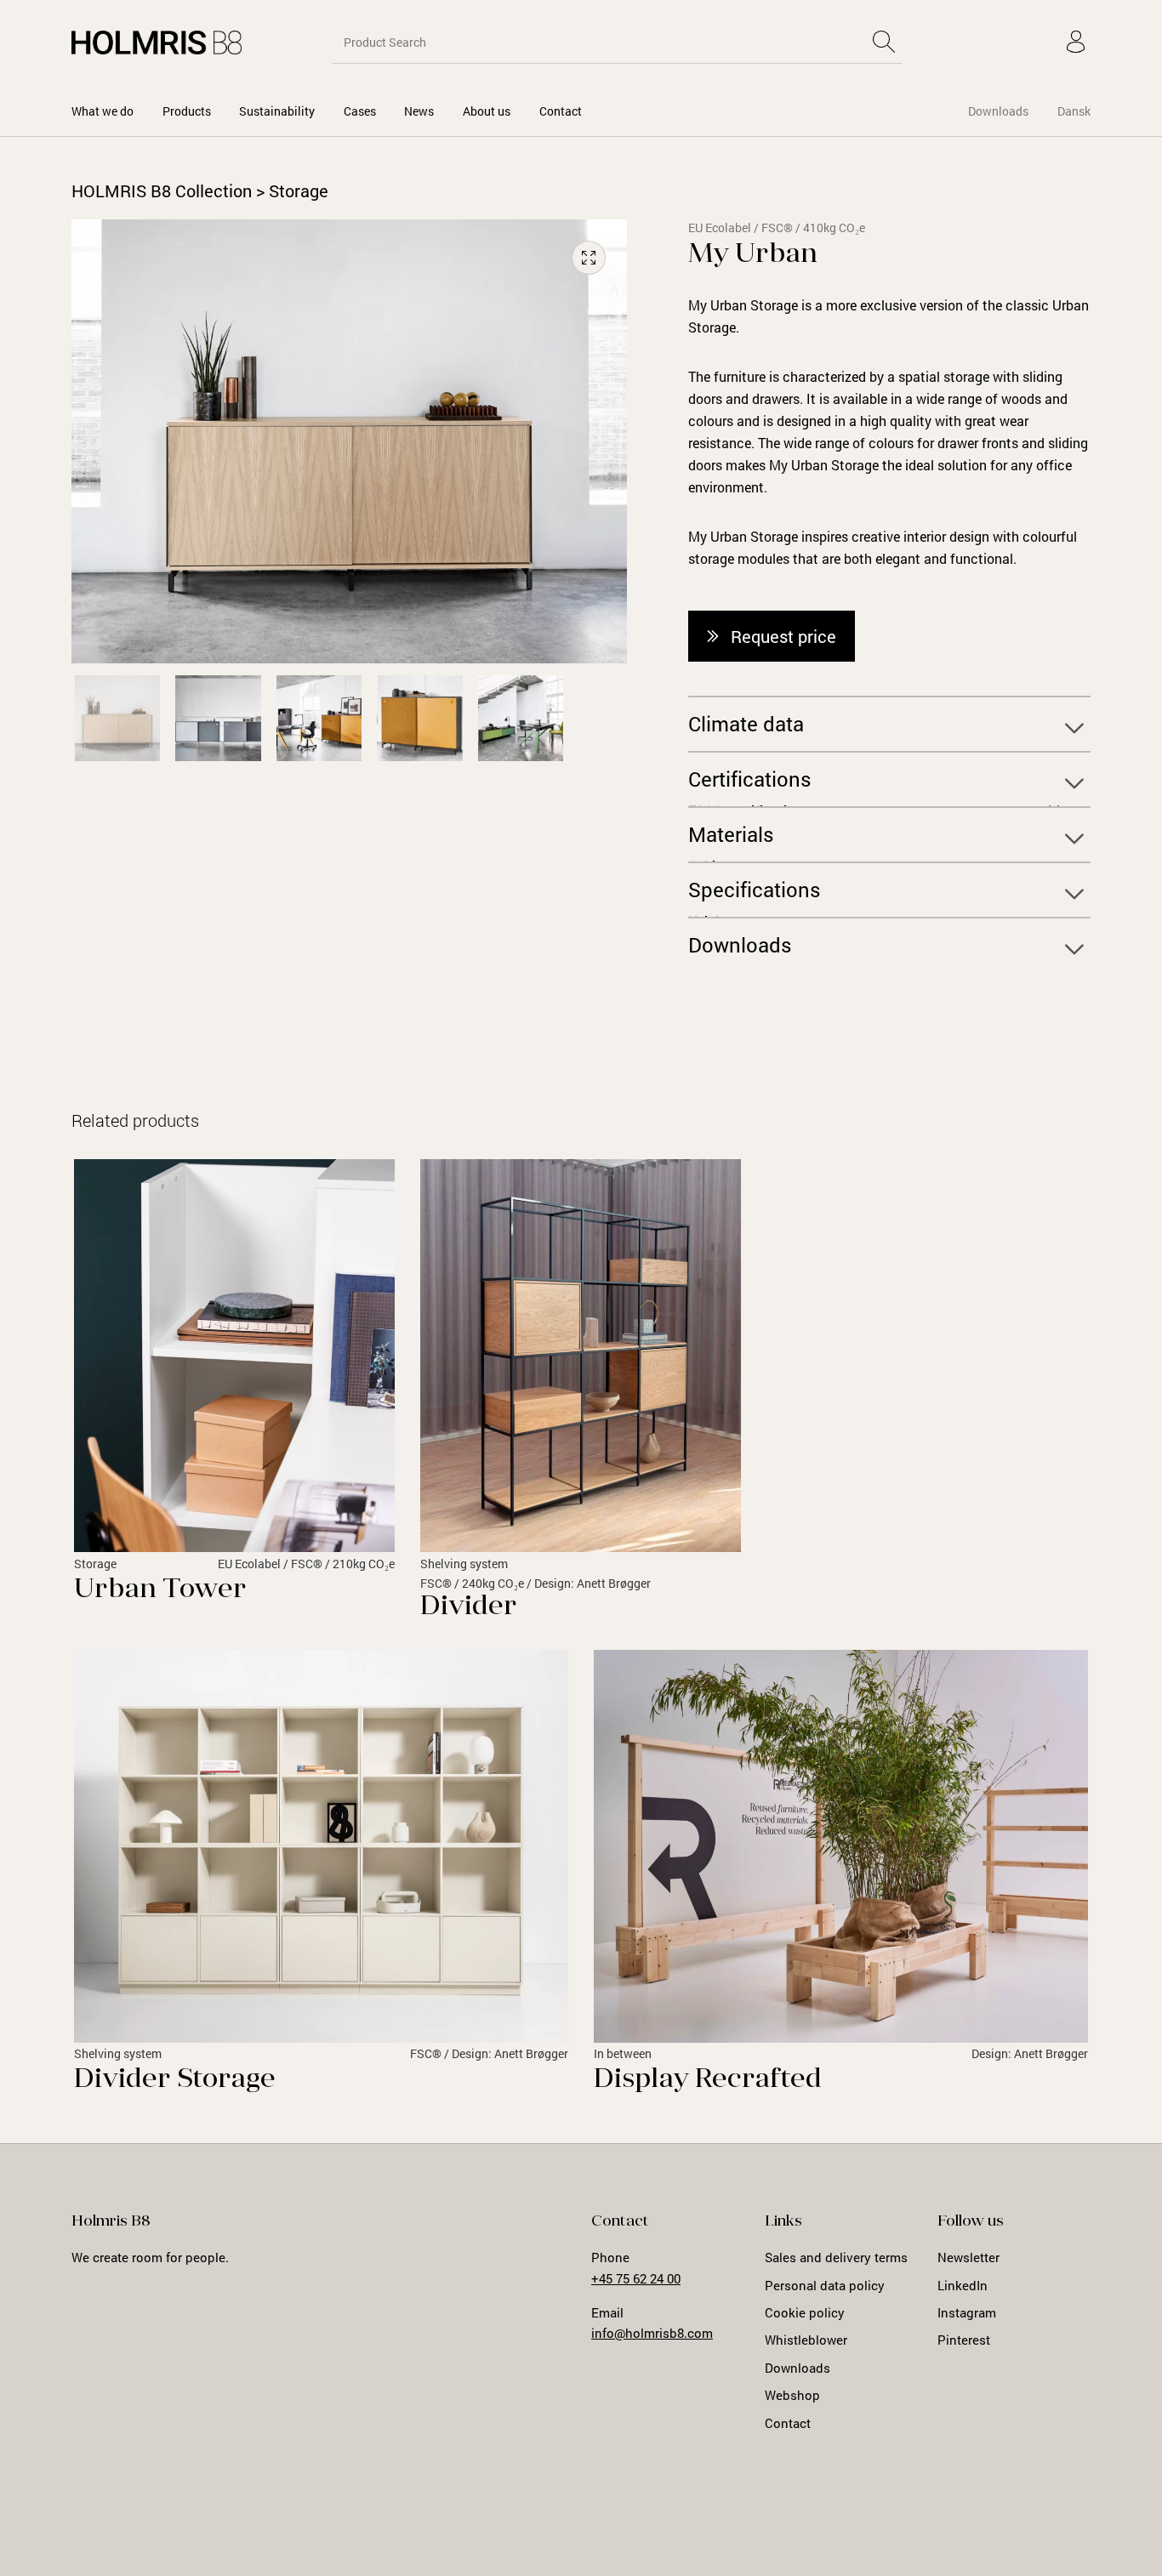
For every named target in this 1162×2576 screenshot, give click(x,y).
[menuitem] (103, 111)
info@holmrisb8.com (652, 2333)
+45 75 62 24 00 (636, 2278)
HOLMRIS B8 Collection (162, 190)
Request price (783, 636)
